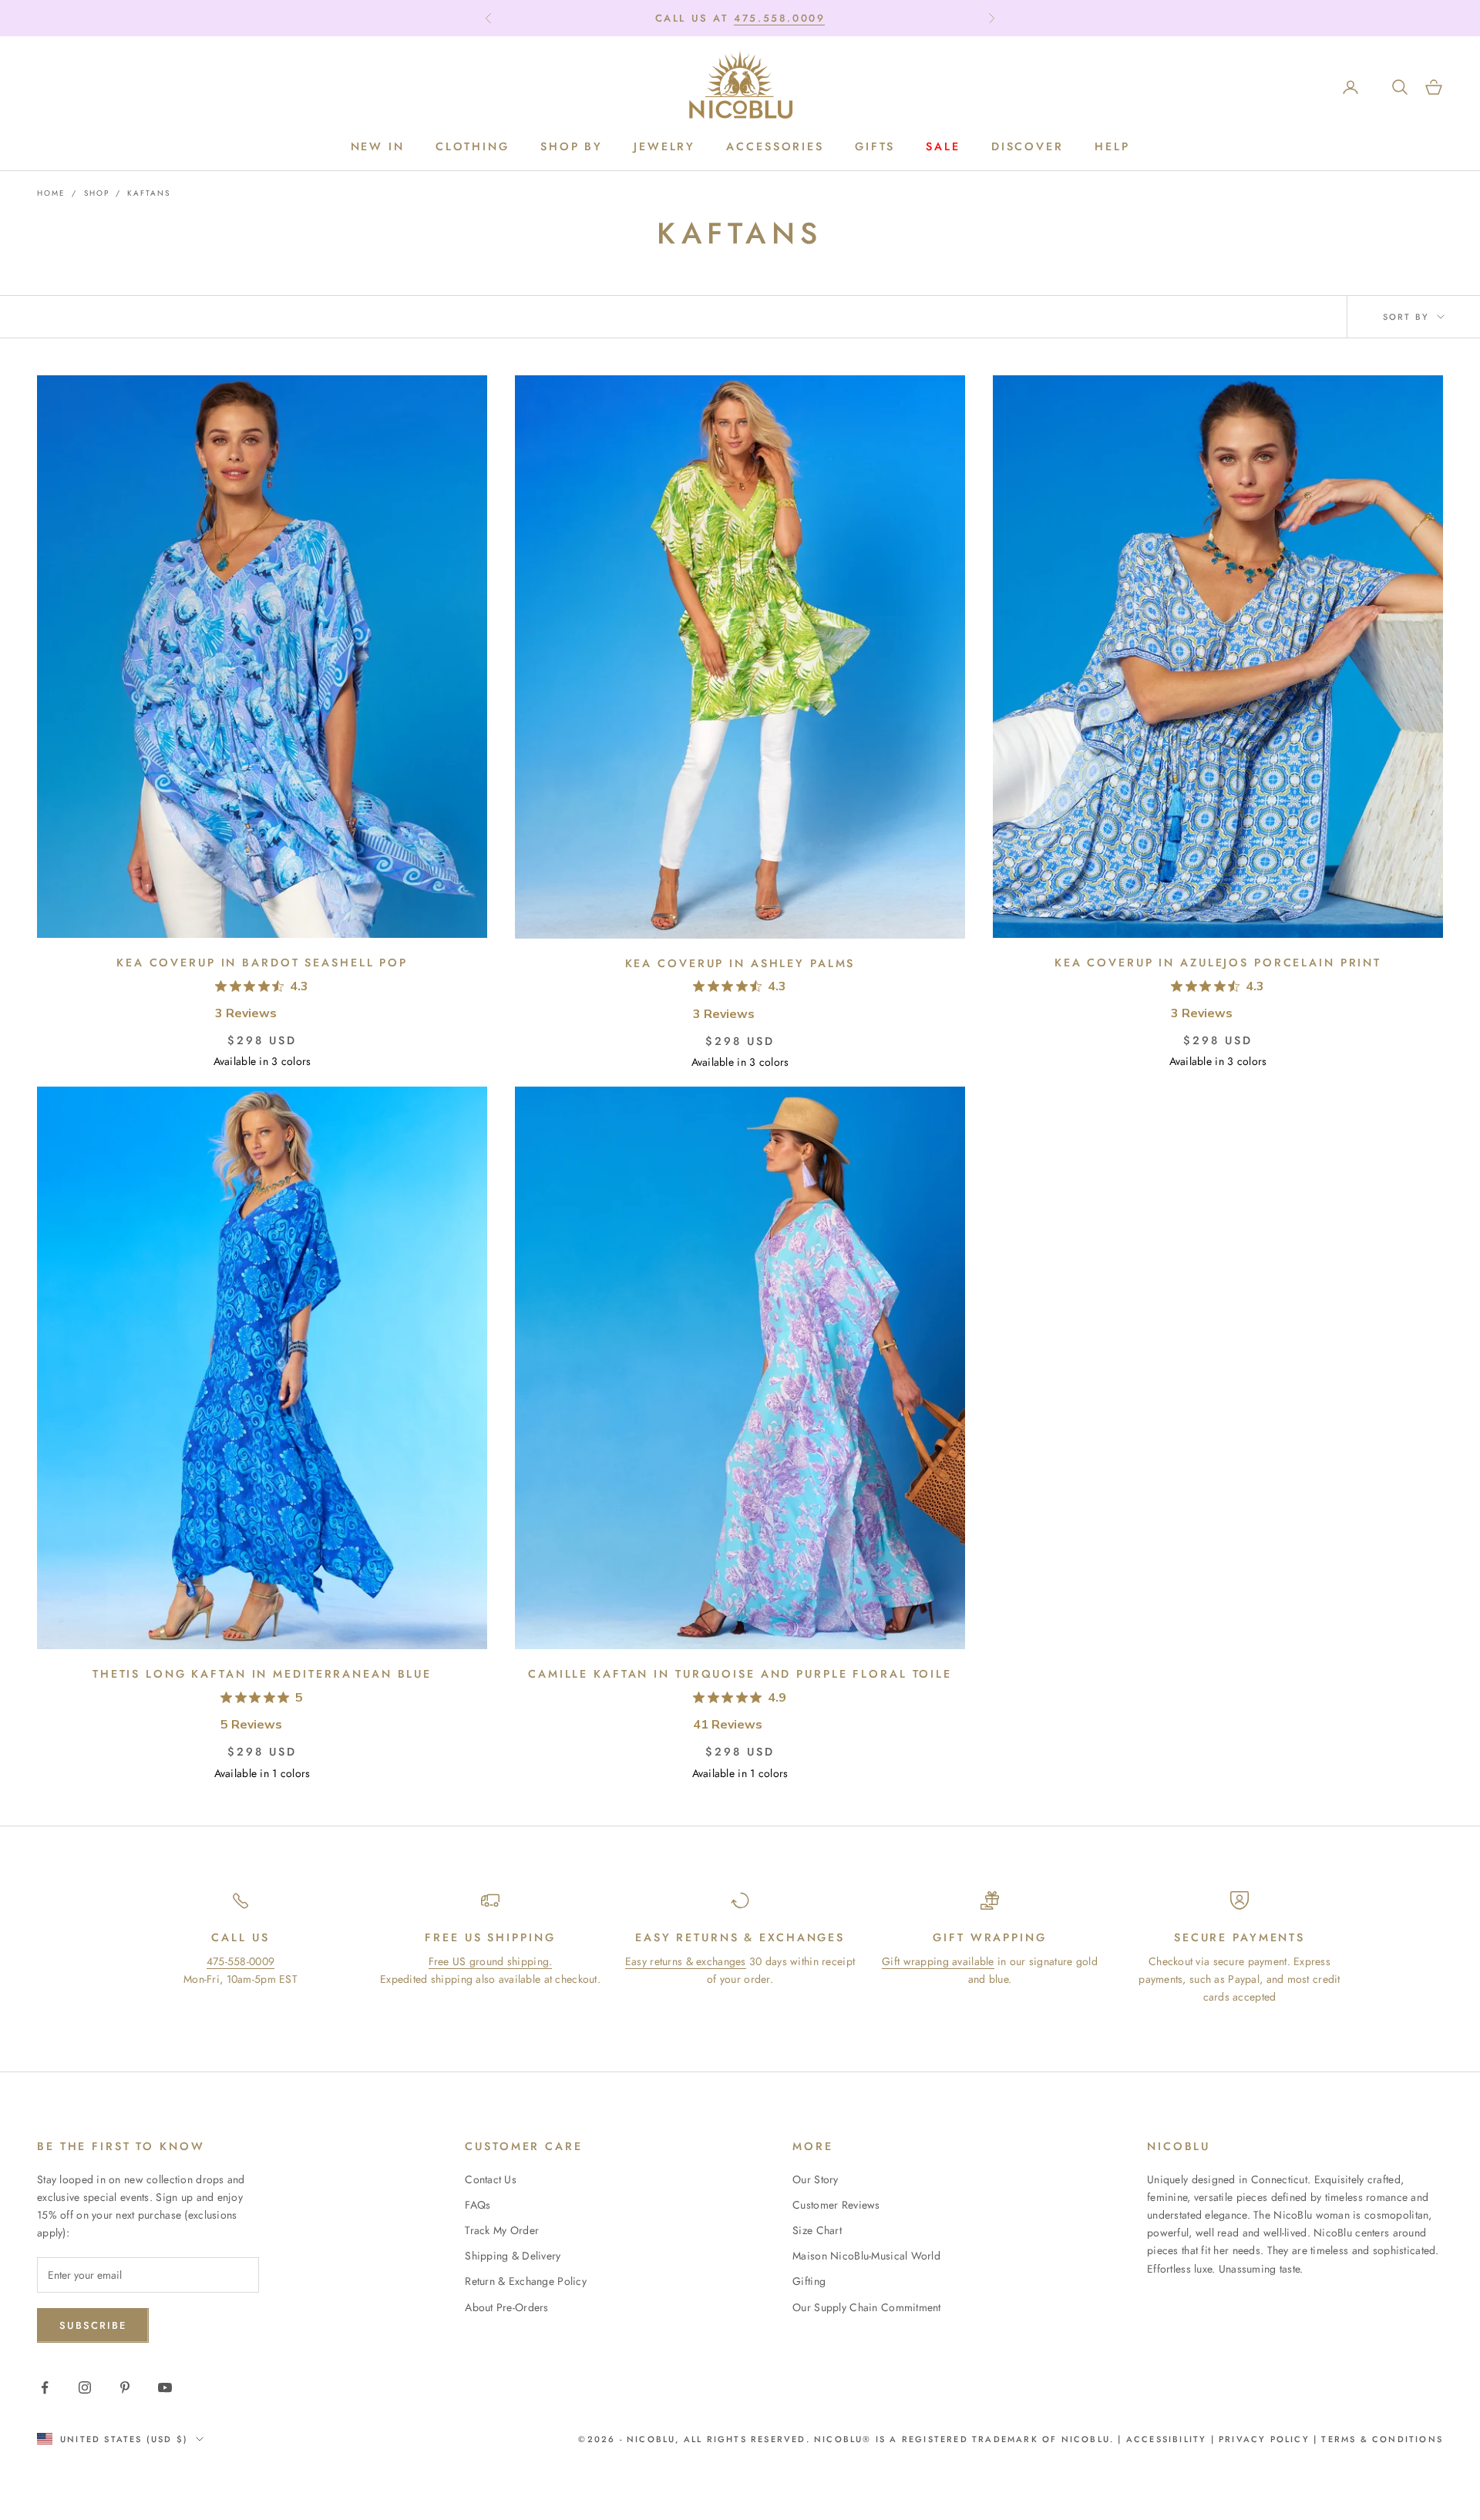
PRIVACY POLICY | (1268, 2439)
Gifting (809, 2281)
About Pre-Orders (506, 2307)
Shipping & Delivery (513, 2256)
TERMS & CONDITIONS (1380, 2439)
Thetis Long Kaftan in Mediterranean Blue (262, 1674)
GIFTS (875, 147)
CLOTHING (473, 147)
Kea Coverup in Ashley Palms (740, 963)
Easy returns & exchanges (686, 1961)
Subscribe (93, 2325)
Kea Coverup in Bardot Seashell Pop (262, 963)
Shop (97, 193)
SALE (943, 147)
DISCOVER (1028, 147)
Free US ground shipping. (491, 1961)
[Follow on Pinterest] (125, 2387)
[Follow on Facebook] (45, 2387)
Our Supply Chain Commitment (867, 2307)
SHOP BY (572, 147)
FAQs (478, 2205)
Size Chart (817, 2230)
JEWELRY (664, 147)
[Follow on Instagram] (85, 2387)
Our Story (816, 2179)
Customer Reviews (836, 2205)
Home (51, 193)
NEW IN (378, 147)
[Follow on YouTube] (165, 2387)
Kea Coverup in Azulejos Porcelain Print (1218, 963)
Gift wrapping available (938, 1961)
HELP (1112, 147)
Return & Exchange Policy (526, 2281)
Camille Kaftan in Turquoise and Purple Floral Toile (740, 1674)
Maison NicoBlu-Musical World (866, 2256)
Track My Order (502, 2230)
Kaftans (149, 193)
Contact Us (491, 2179)
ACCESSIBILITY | (1172, 2439)
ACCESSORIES (775, 147)
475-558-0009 (240, 1961)
